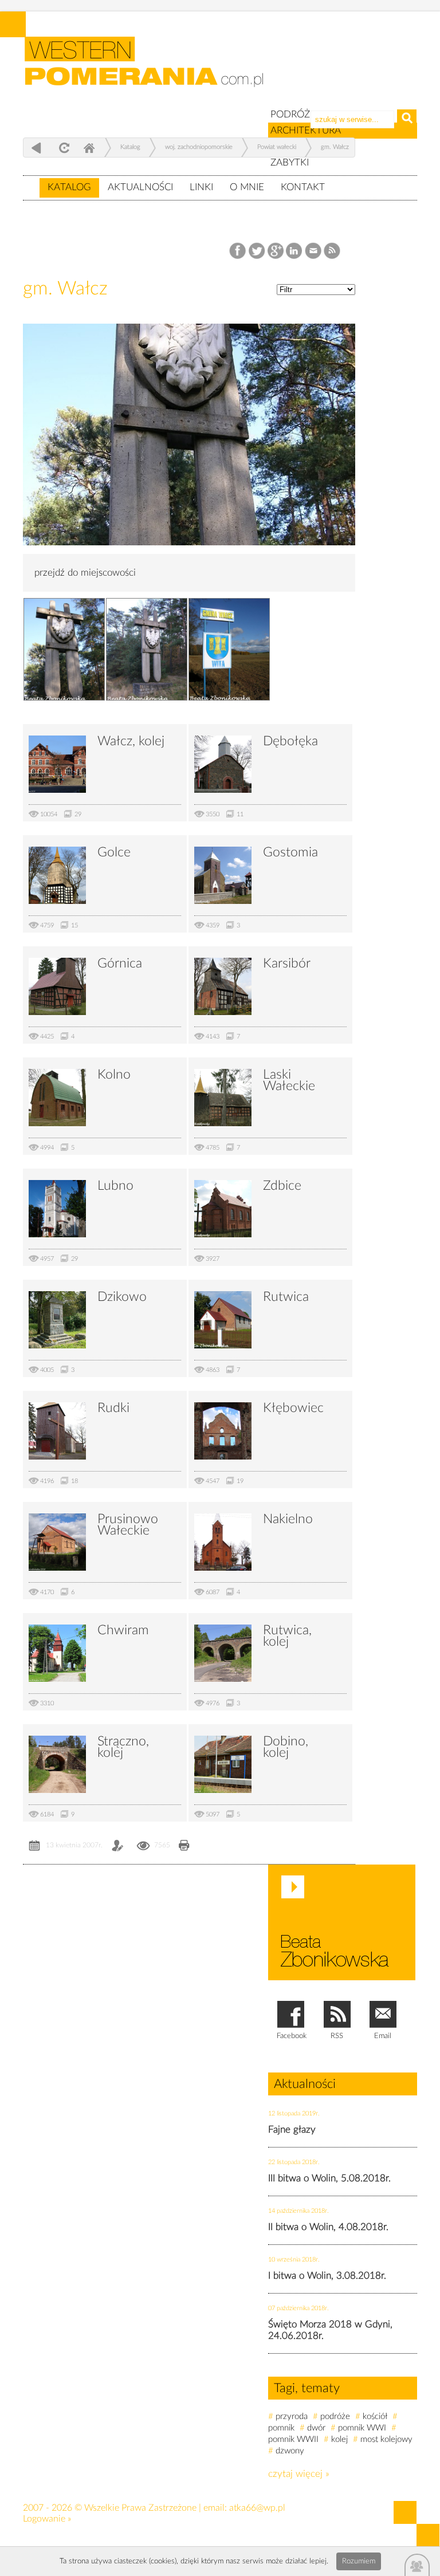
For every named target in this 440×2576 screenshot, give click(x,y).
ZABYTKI (290, 162)
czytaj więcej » (299, 2474)
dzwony (290, 2451)
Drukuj (184, 1847)
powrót (36, 148)
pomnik (281, 2428)
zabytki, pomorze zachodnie (151, 70)
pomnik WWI (362, 2428)
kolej (339, 2439)
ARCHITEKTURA (306, 130)
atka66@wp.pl (257, 2508)
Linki (201, 187)
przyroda (292, 2416)
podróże (335, 2416)
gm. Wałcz (335, 147)
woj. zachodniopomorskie (199, 147)
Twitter (257, 251)
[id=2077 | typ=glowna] (31, 182)
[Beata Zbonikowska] (342, 1922)
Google (276, 251)
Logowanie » (47, 2519)
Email (314, 251)
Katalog (69, 187)
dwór (316, 2428)
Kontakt (303, 187)
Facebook (239, 251)
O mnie (247, 187)
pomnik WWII (293, 2439)
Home (89, 148)
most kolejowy (386, 2439)
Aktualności (140, 187)
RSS (333, 251)
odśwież (63, 148)
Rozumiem (359, 2561)
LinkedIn (295, 251)
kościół (375, 2416)
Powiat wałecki (277, 147)
